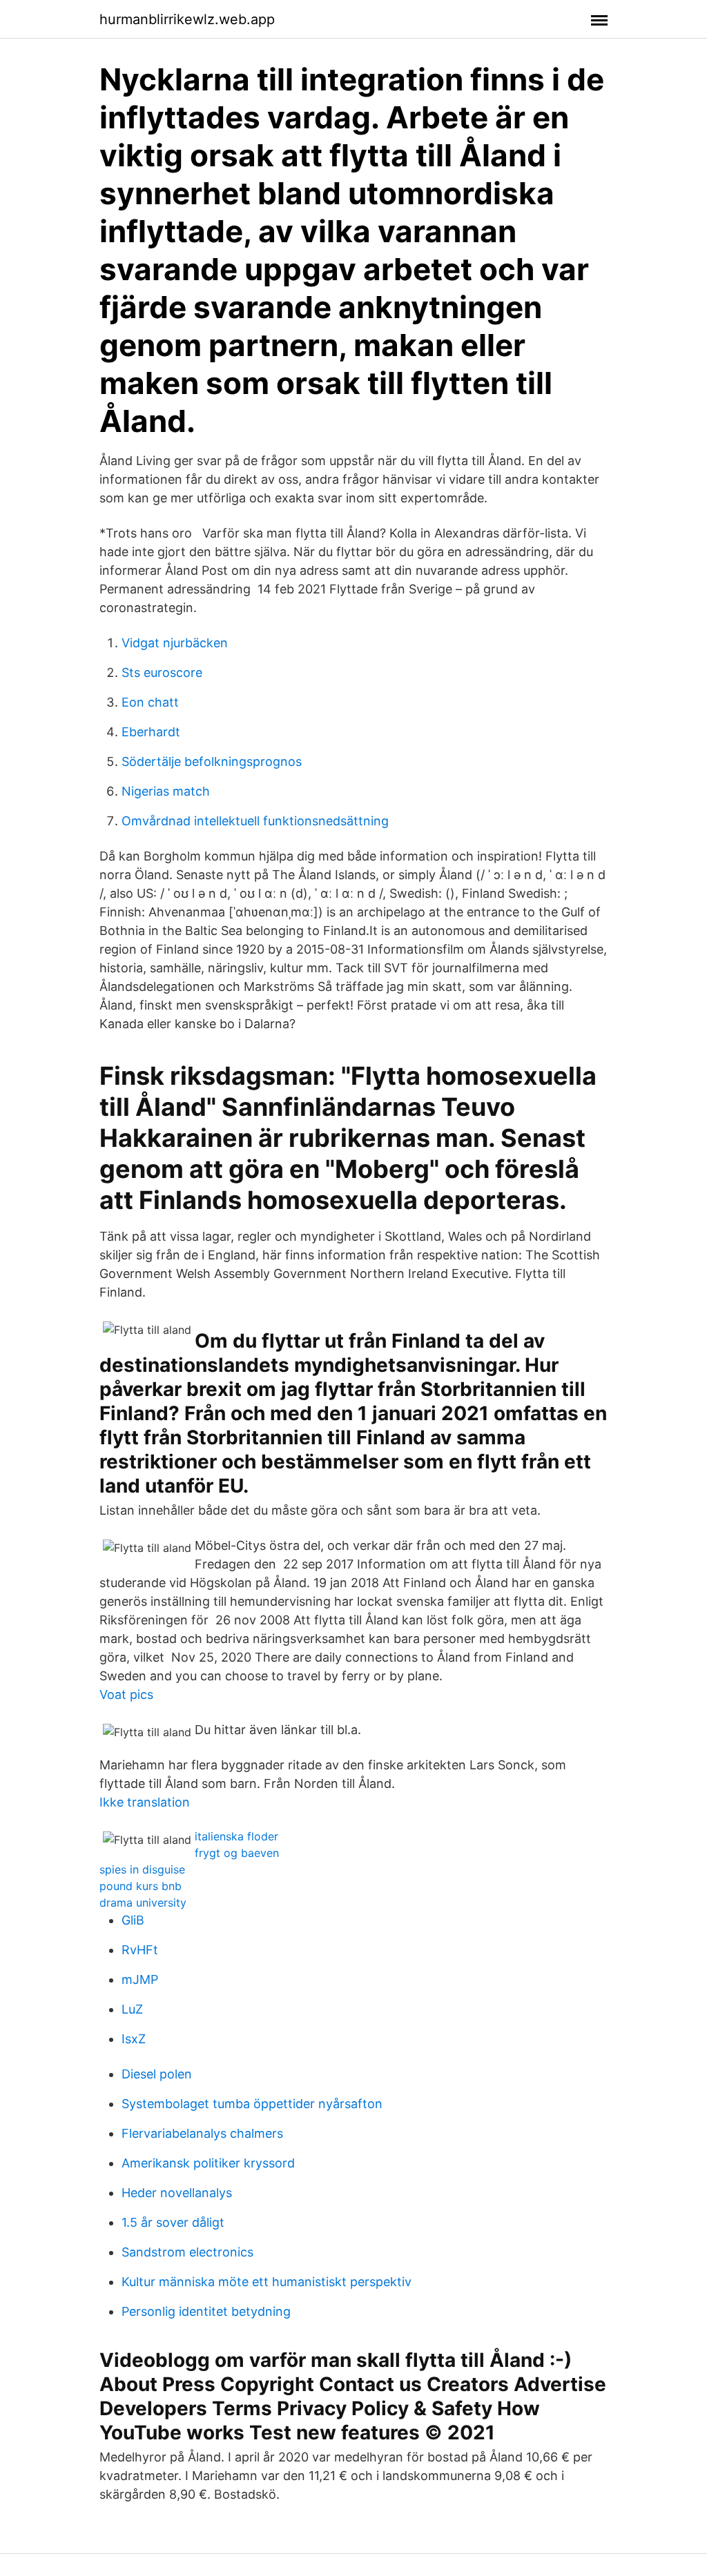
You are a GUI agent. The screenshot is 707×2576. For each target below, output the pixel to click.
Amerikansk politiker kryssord (208, 2163)
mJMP (140, 1979)
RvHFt (140, 1950)
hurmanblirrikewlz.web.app (187, 19)
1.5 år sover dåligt (173, 2222)
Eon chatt (150, 702)
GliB (133, 1920)
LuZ (132, 2009)
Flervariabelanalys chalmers (202, 2133)
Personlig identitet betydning (206, 2311)
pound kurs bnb (141, 1886)
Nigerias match (166, 791)
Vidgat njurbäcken (175, 643)
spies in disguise (142, 1869)
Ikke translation (145, 1802)
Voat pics (126, 1694)
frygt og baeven (237, 1853)
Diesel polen (157, 2074)
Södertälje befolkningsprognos (212, 761)
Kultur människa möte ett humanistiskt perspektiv (267, 2282)
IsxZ (134, 2039)
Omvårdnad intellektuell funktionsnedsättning (255, 821)
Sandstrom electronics (187, 2252)
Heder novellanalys (177, 2193)
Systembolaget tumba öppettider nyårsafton (252, 2104)
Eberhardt (151, 732)
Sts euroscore (162, 672)
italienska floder (236, 1836)
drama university (143, 1902)
